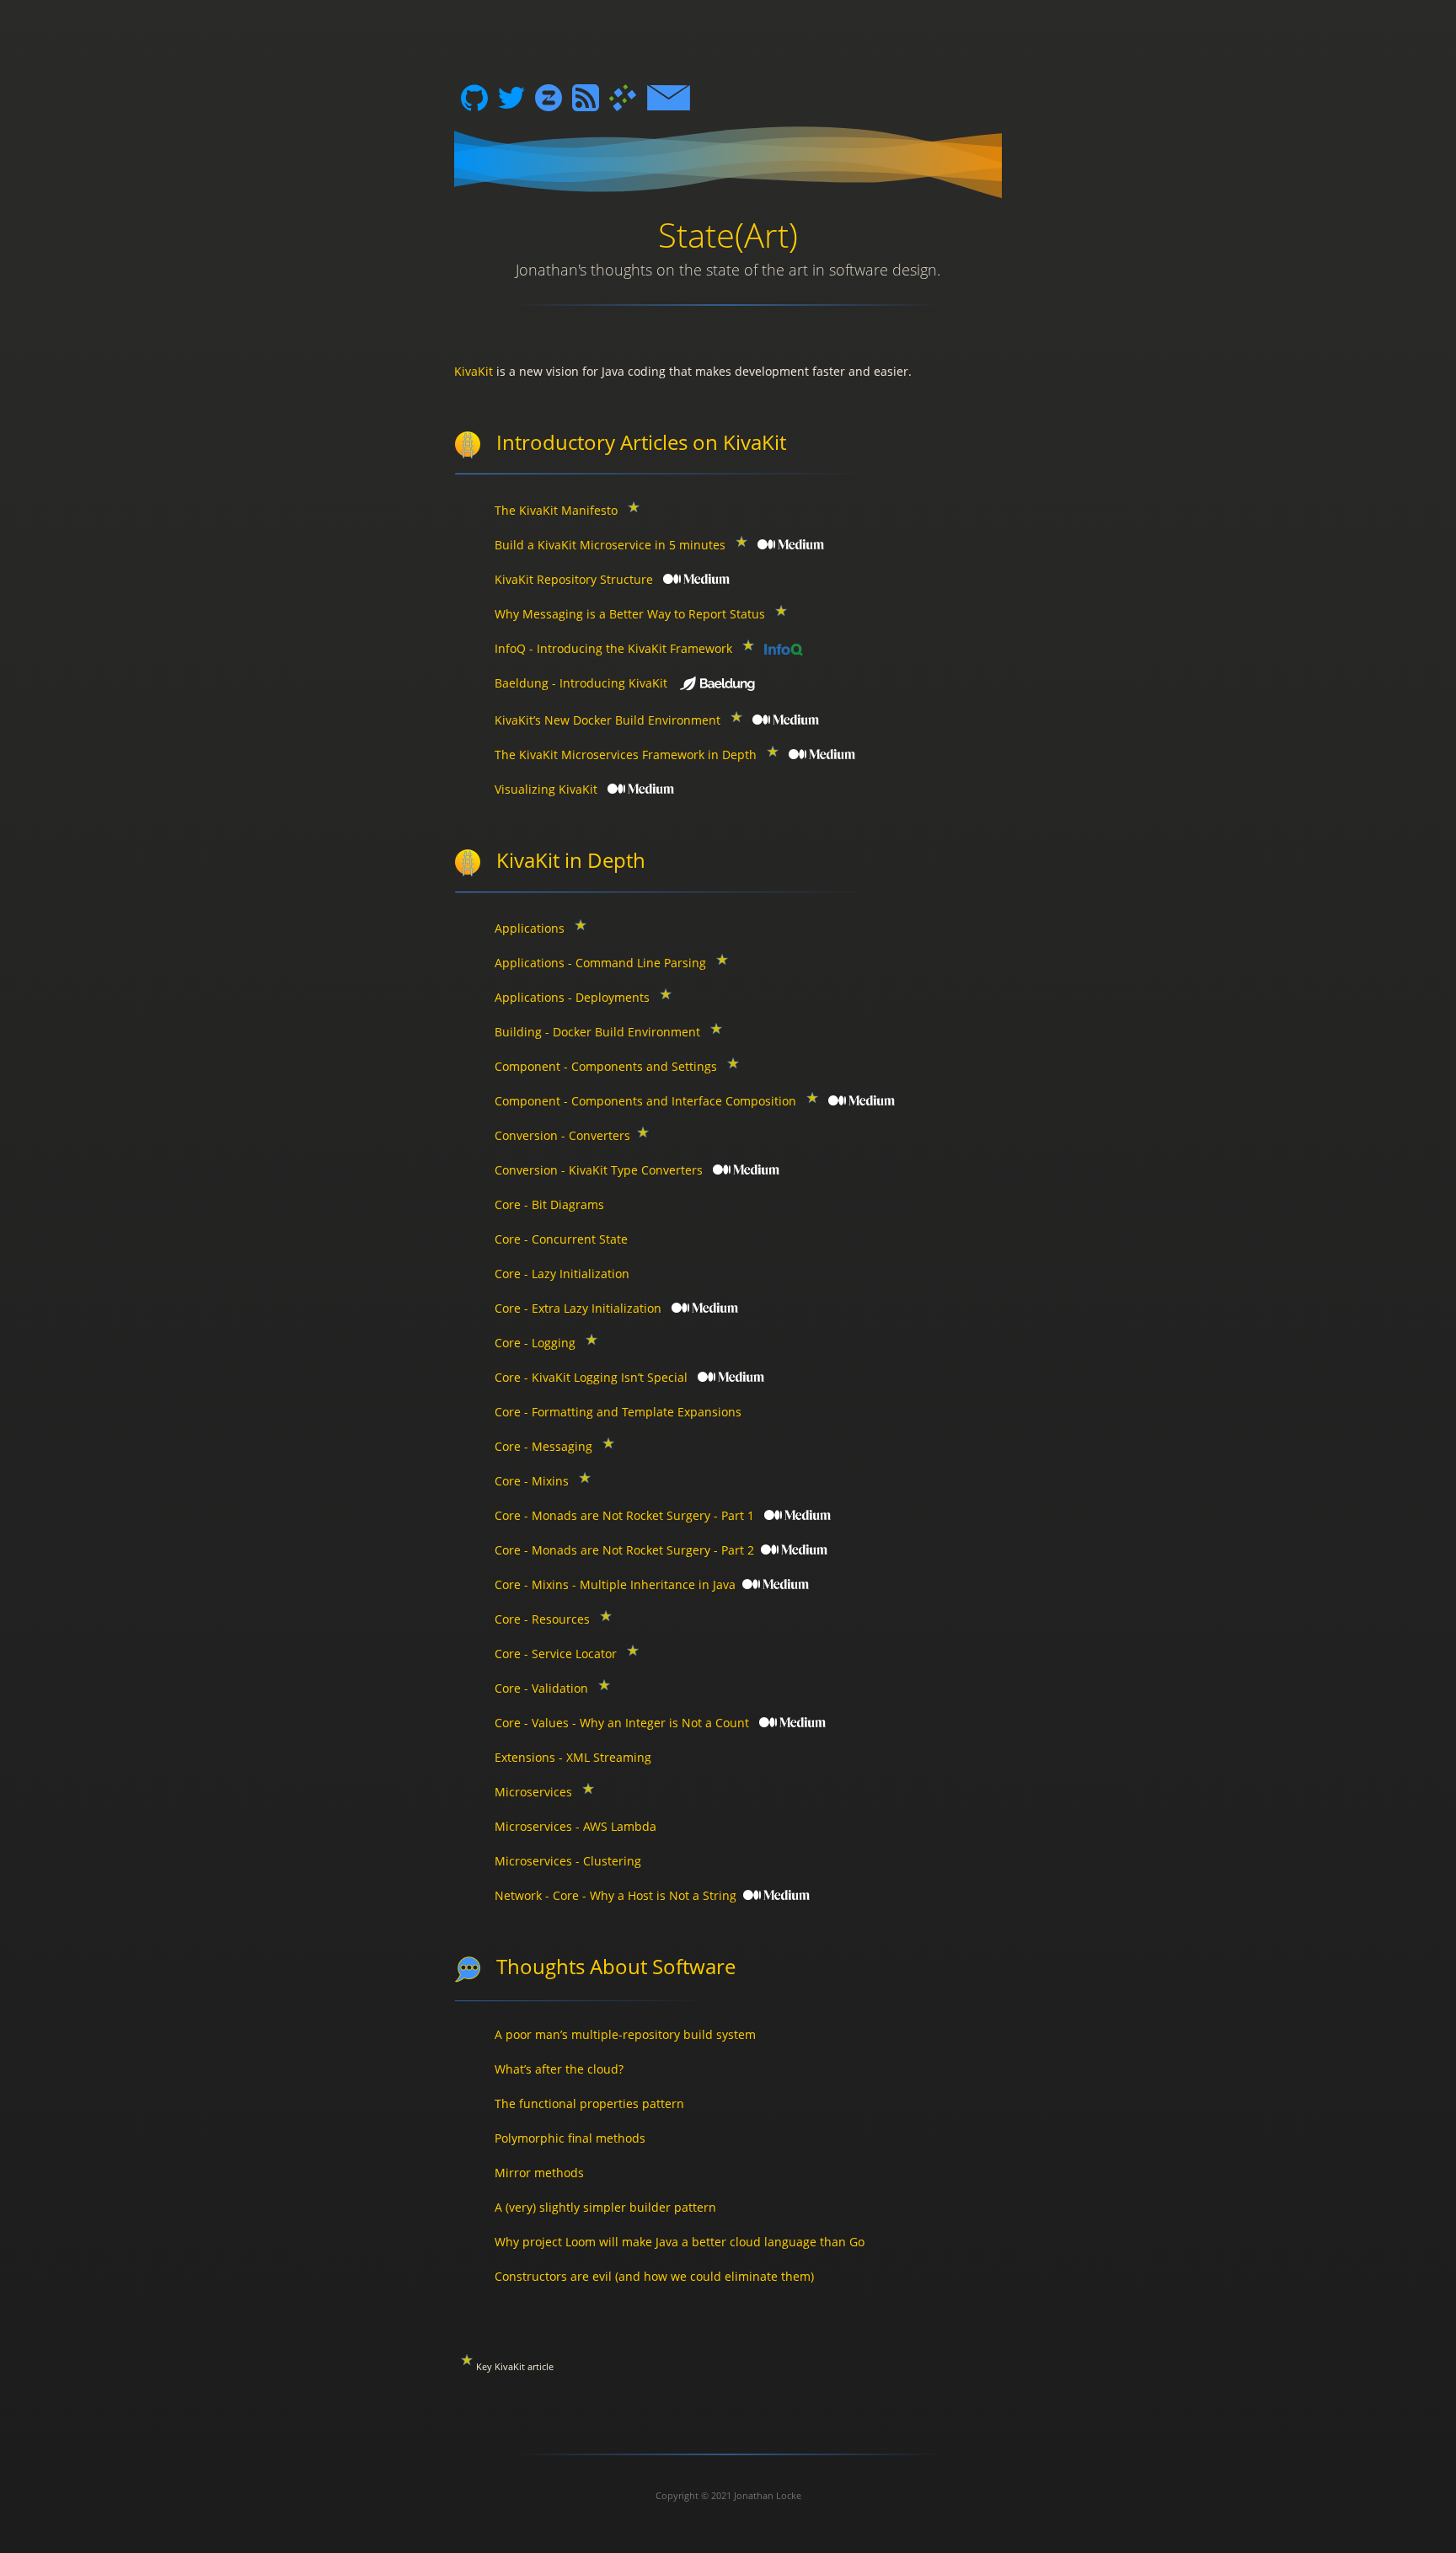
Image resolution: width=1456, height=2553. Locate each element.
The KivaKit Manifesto (556, 510)
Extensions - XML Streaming (573, 1757)
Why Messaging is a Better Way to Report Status (630, 614)
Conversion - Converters (562, 1135)
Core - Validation (541, 1688)
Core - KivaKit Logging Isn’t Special (591, 1377)
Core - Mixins (532, 1481)
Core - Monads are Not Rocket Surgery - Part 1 (624, 1515)
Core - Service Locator (556, 1654)
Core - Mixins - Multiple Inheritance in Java (615, 1584)
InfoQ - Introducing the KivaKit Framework (613, 648)
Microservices (533, 1792)
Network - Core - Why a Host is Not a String (616, 1895)
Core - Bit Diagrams (549, 1204)
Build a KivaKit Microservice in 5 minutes (610, 545)
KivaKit (474, 371)
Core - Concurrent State (561, 1239)
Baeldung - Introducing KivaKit (581, 683)
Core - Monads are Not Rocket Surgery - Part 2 (624, 1550)
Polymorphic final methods (570, 2138)
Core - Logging (535, 1343)
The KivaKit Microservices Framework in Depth (626, 755)
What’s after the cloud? (559, 2069)
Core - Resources (542, 1619)
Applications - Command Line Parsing (600, 963)
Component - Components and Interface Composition (645, 1101)
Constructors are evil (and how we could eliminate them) (654, 2276)
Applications (530, 928)
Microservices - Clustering (568, 1861)
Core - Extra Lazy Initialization (578, 1308)
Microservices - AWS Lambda (575, 1826)
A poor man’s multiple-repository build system (625, 2034)
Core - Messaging (543, 1446)
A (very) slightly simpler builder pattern (605, 2207)
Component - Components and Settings (606, 1066)
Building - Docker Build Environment (597, 1032)
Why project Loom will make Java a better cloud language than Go (680, 2242)
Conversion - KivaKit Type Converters (599, 1170)
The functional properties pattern (589, 2103)
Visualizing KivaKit (546, 789)
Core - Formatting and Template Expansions (618, 1412)
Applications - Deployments (572, 997)
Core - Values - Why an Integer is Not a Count (622, 1723)
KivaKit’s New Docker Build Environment (608, 720)
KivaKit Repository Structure (574, 579)
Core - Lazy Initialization (562, 1274)
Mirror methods (539, 2173)
